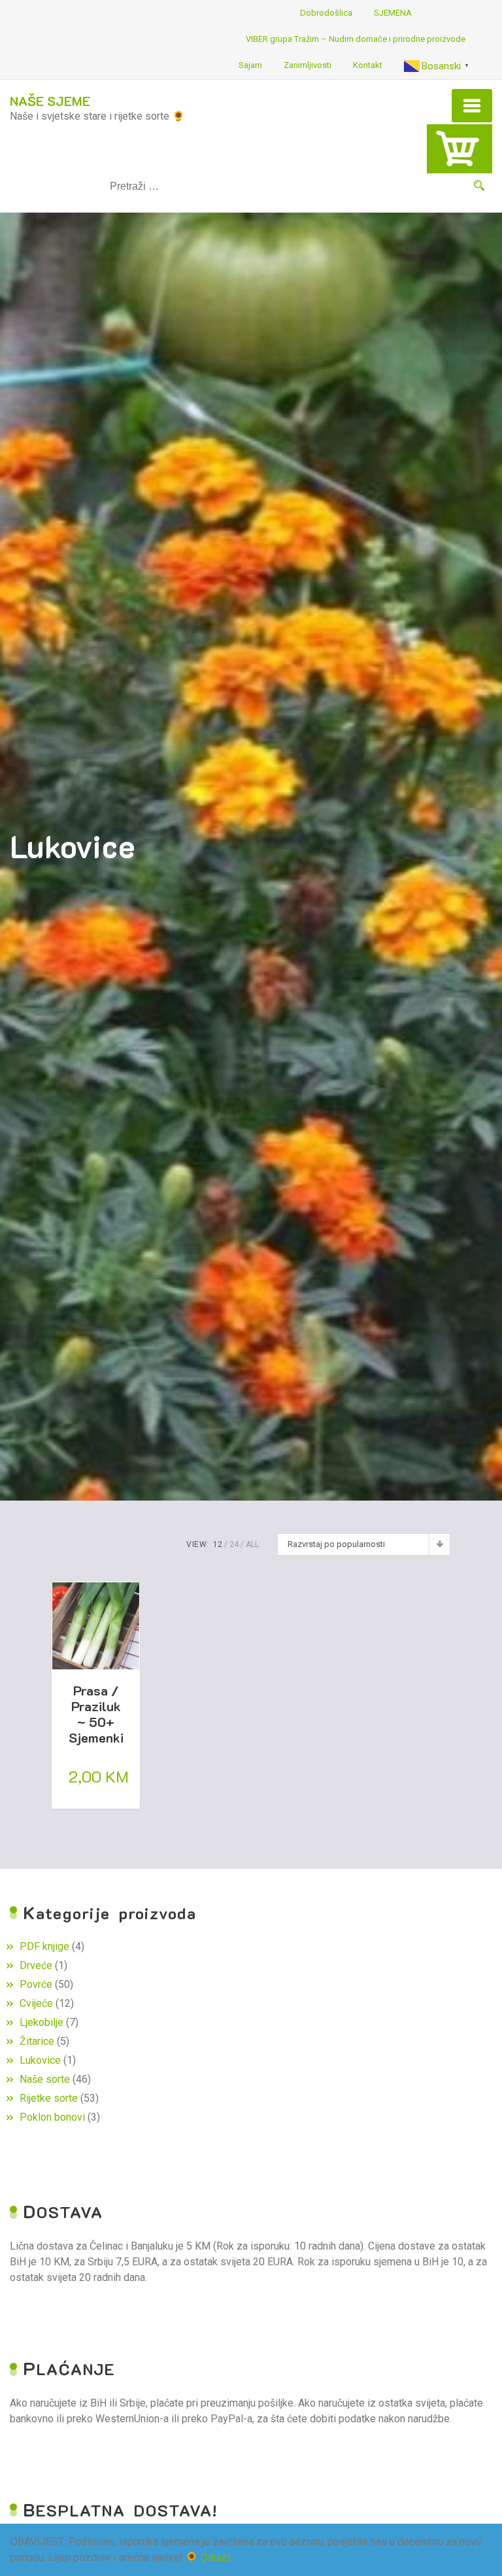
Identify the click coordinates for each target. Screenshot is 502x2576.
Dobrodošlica (326, 13)
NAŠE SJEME (50, 101)
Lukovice (40, 2060)
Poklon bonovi (52, 2117)
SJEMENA (393, 13)
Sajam (250, 65)
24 (234, 1544)
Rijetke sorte (49, 2098)
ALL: (253, 1544)
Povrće (36, 1984)
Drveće (36, 1965)
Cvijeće (36, 2003)
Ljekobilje (42, 2022)
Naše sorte (45, 2079)
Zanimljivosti (308, 65)
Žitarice (37, 2041)
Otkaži (215, 2557)
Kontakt (368, 65)
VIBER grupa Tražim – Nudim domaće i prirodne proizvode (356, 39)
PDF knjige (44, 1946)
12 (218, 1544)
